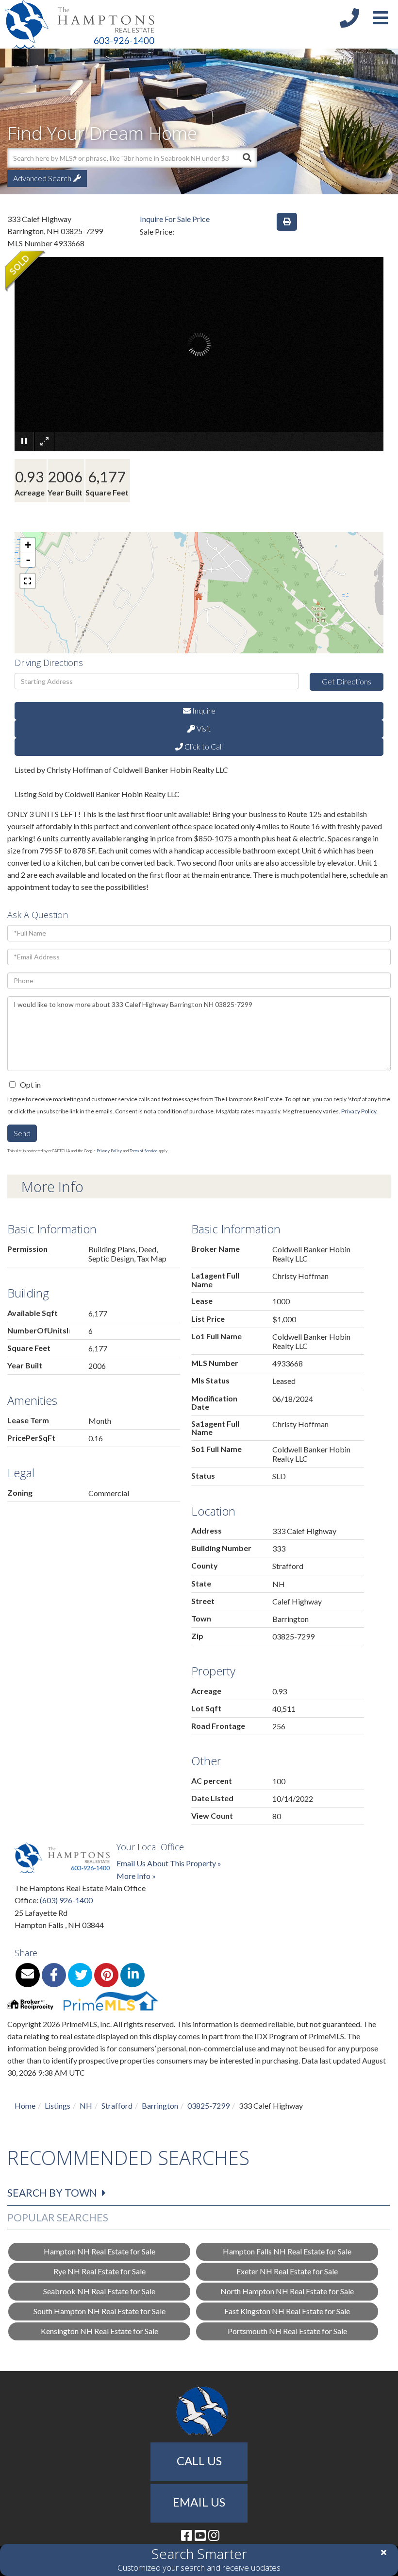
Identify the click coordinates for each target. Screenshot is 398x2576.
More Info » (136, 1876)
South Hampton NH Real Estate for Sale (99, 2311)
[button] (247, 158)
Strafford (117, 2106)
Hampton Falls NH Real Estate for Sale (287, 2251)
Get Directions (347, 681)
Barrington (160, 2106)
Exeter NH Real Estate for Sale (287, 2271)
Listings (58, 2106)
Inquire (203, 710)
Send (22, 1133)
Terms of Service (143, 1151)
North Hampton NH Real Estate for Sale (287, 2291)
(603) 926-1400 (66, 1900)
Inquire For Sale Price (175, 219)
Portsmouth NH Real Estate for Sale (287, 2331)
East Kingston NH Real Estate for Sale (287, 2311)
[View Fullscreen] (28, 581)
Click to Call (203, 746)
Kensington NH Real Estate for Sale (99, 2331)
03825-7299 (208, 2106)
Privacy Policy (359, 1111)
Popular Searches (58, 2217)
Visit (203, 728)
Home (25, 2106)
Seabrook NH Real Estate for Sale (99, 2291)
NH (86, 2106)
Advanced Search (42, 178)
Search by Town (52, 2192)
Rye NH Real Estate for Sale (99, 2271)
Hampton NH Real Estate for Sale (99, 2251)
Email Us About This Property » (169, 1863)
